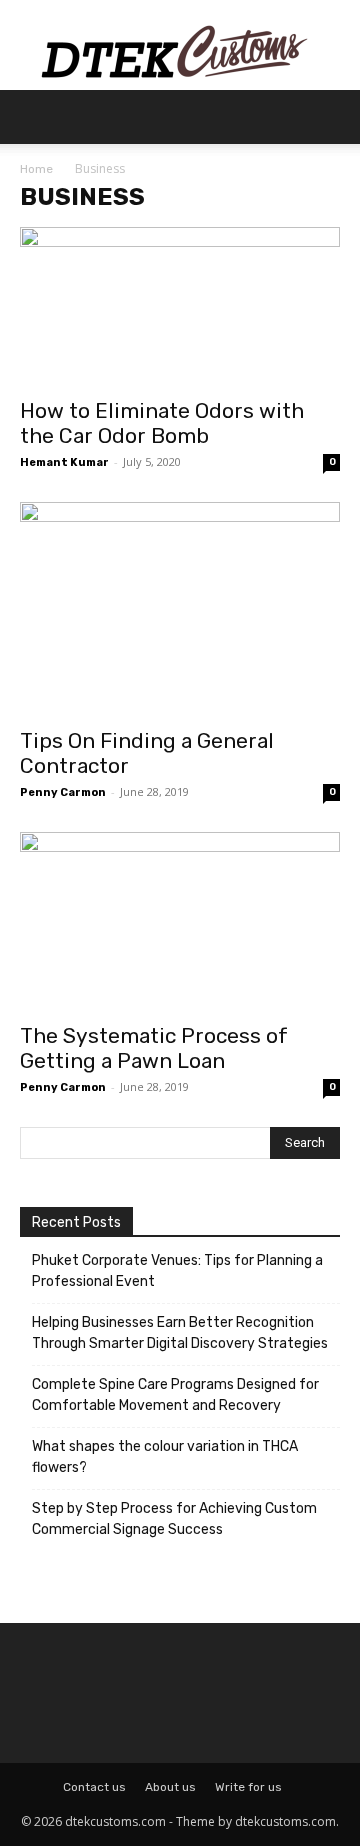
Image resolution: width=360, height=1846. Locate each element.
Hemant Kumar (64, 462)
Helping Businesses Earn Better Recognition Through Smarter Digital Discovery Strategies (180, 1333)
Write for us (248, 1787)
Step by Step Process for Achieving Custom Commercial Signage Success (174, 1519)
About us (170, 1787)
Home (36, 169)
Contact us (94, 1787)
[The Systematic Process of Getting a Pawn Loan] (180, 921)
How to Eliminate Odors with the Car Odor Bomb (162, 423)
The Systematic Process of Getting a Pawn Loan (154, 1048)
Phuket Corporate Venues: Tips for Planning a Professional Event (177, 1271)
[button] (34, 117)
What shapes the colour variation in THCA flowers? (165, 1457)
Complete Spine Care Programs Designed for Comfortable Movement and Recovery (175, 1395)
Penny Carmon (63, 792)
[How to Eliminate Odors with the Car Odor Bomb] (180, 306)
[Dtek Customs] (180, 45)
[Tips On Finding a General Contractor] (180, 608)
